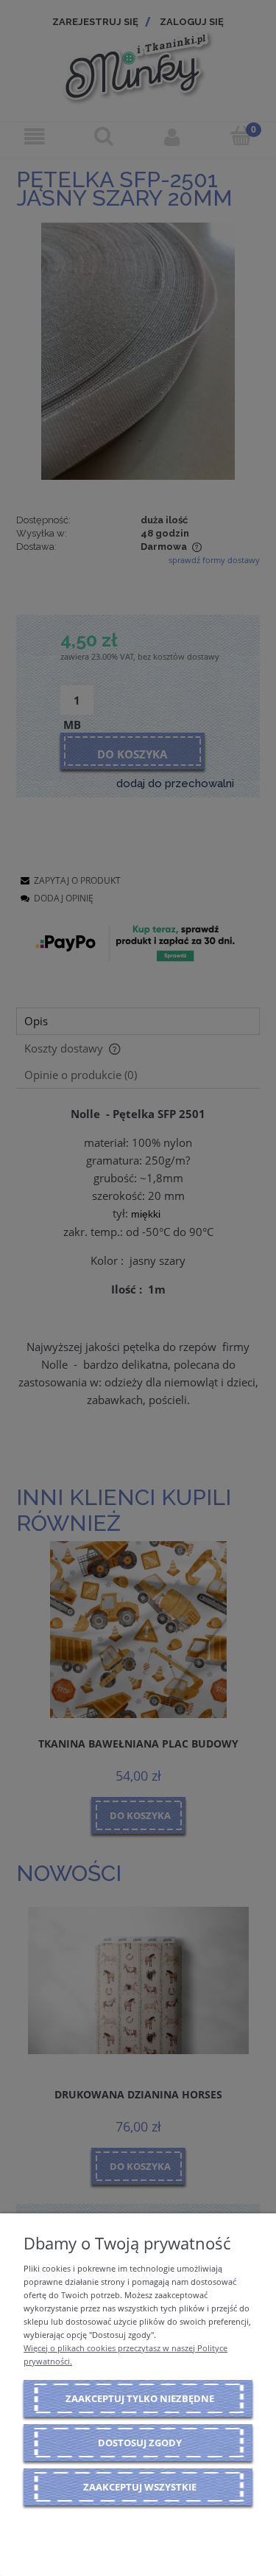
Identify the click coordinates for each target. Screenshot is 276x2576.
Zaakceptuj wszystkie (140, 2487)
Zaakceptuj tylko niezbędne (140, 2398)
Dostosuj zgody (140, 2443)
